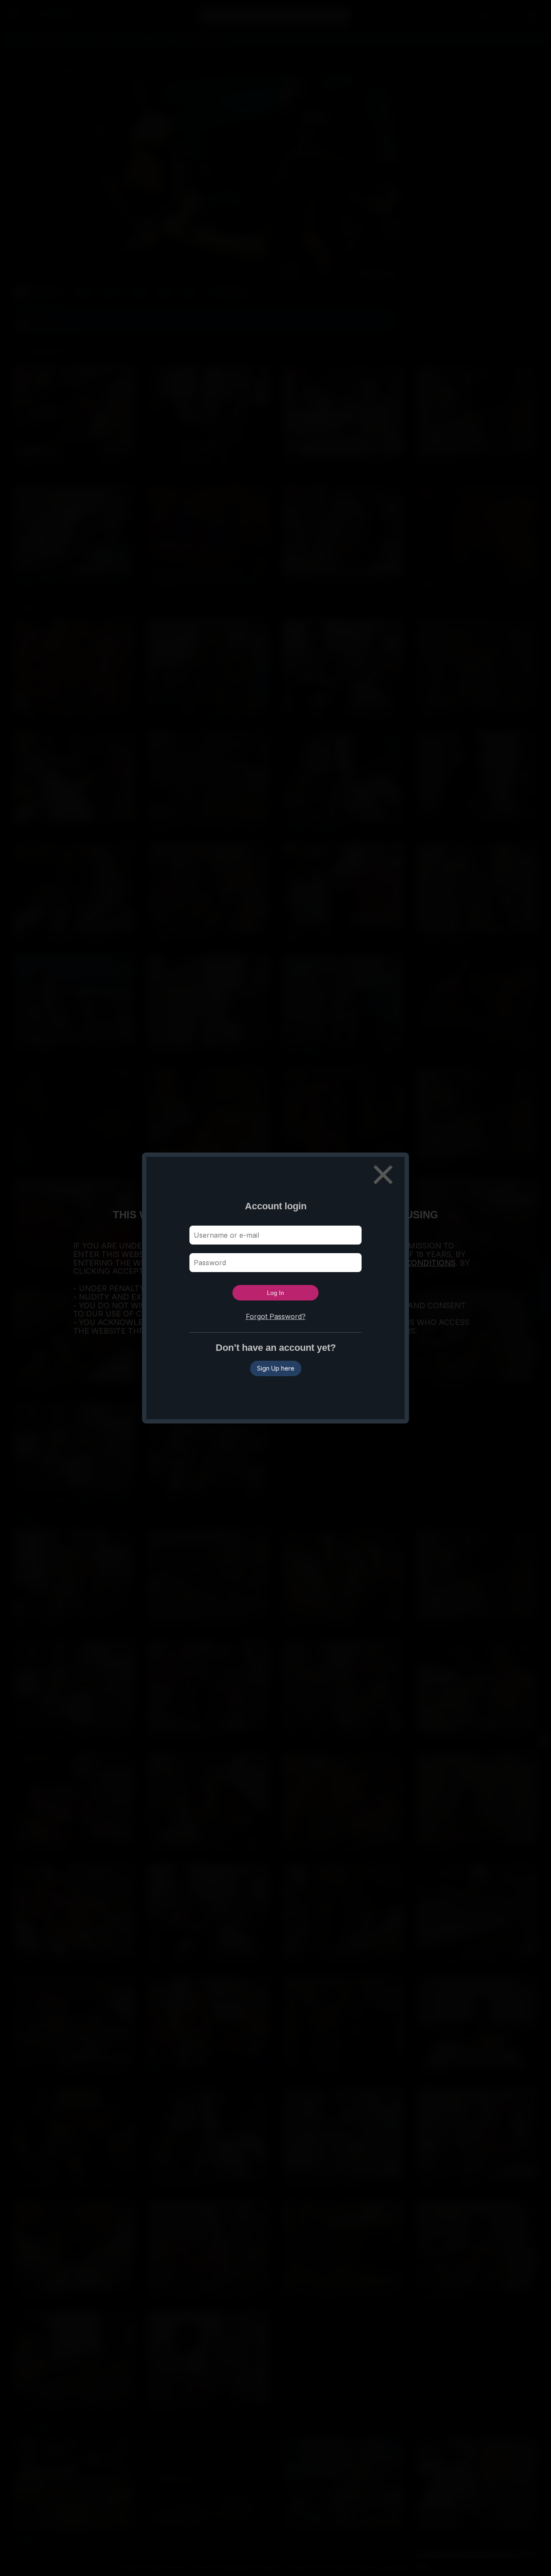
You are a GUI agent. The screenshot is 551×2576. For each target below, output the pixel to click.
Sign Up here (276, 1368)
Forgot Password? (276, 1316)
